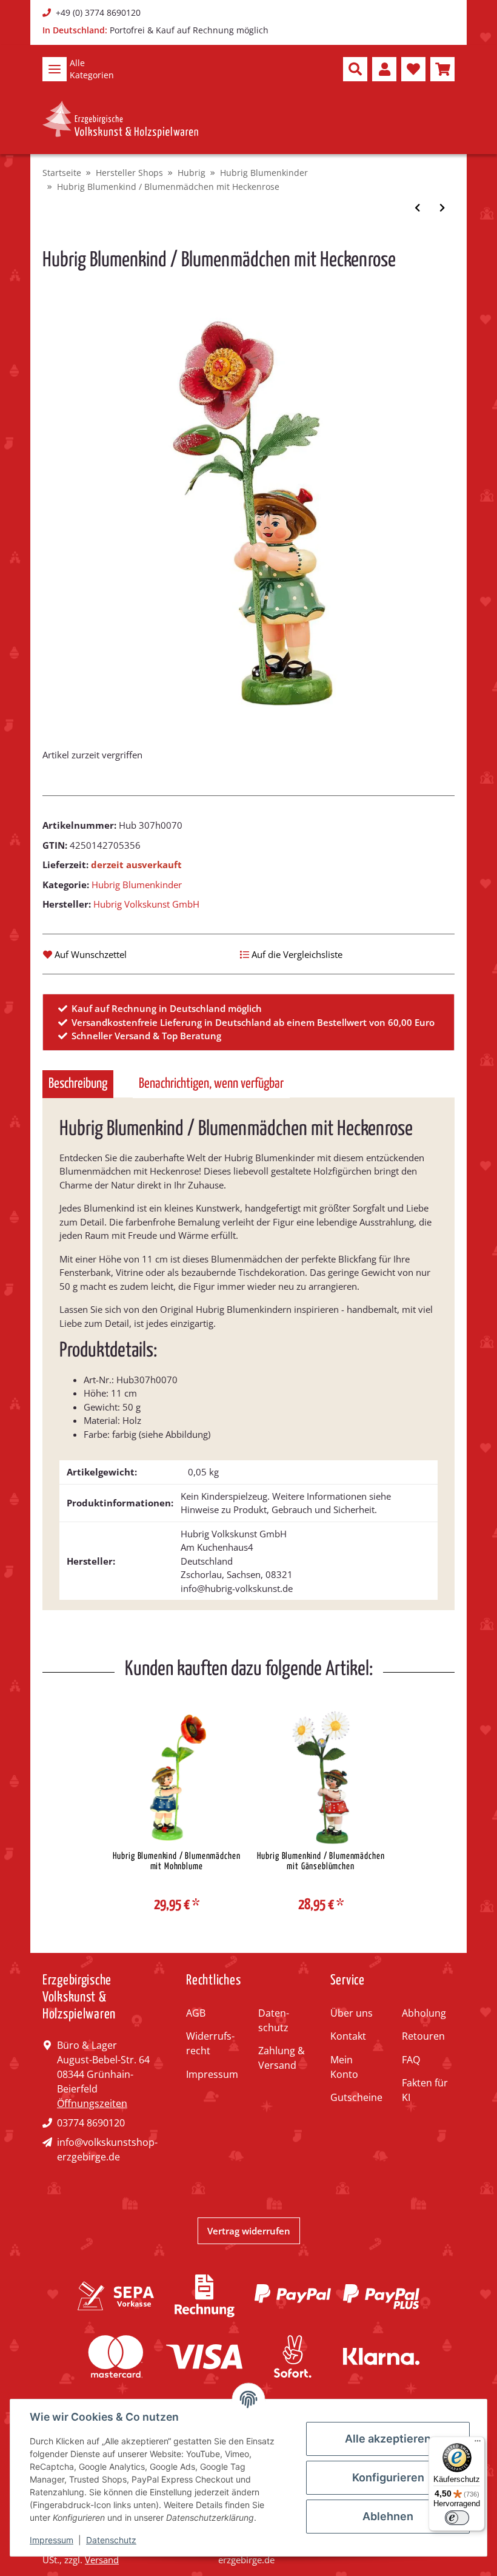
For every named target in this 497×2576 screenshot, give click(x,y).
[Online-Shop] (120, 120)
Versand (102, 2560)
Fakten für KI (425, 2090)
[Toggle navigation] (55, 69)
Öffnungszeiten (92, 2103)
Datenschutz (274, 2020)
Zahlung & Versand (282, 2058)
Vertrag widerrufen (249, 2231)
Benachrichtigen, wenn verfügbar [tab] (211, 1084)
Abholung (424, 2013)
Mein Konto (344, 2067)
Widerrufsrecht (210, 2043)
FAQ (411, 2060)
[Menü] (478, 2444)
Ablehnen (388, 2516)
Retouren (423, 2036)
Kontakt (348, 2036)
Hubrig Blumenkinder (137, 885)
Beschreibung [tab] (78, 1084)
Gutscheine (356, 2097)
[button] (355, 69)
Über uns (352, 2013)
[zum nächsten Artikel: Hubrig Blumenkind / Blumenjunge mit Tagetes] (442, 208)
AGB (196, 2013)
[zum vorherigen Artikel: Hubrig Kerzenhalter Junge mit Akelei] (417, 208)
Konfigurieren (388, 2477)
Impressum (212, 2074)
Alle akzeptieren (388, 2439)
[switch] (457, 2518)
